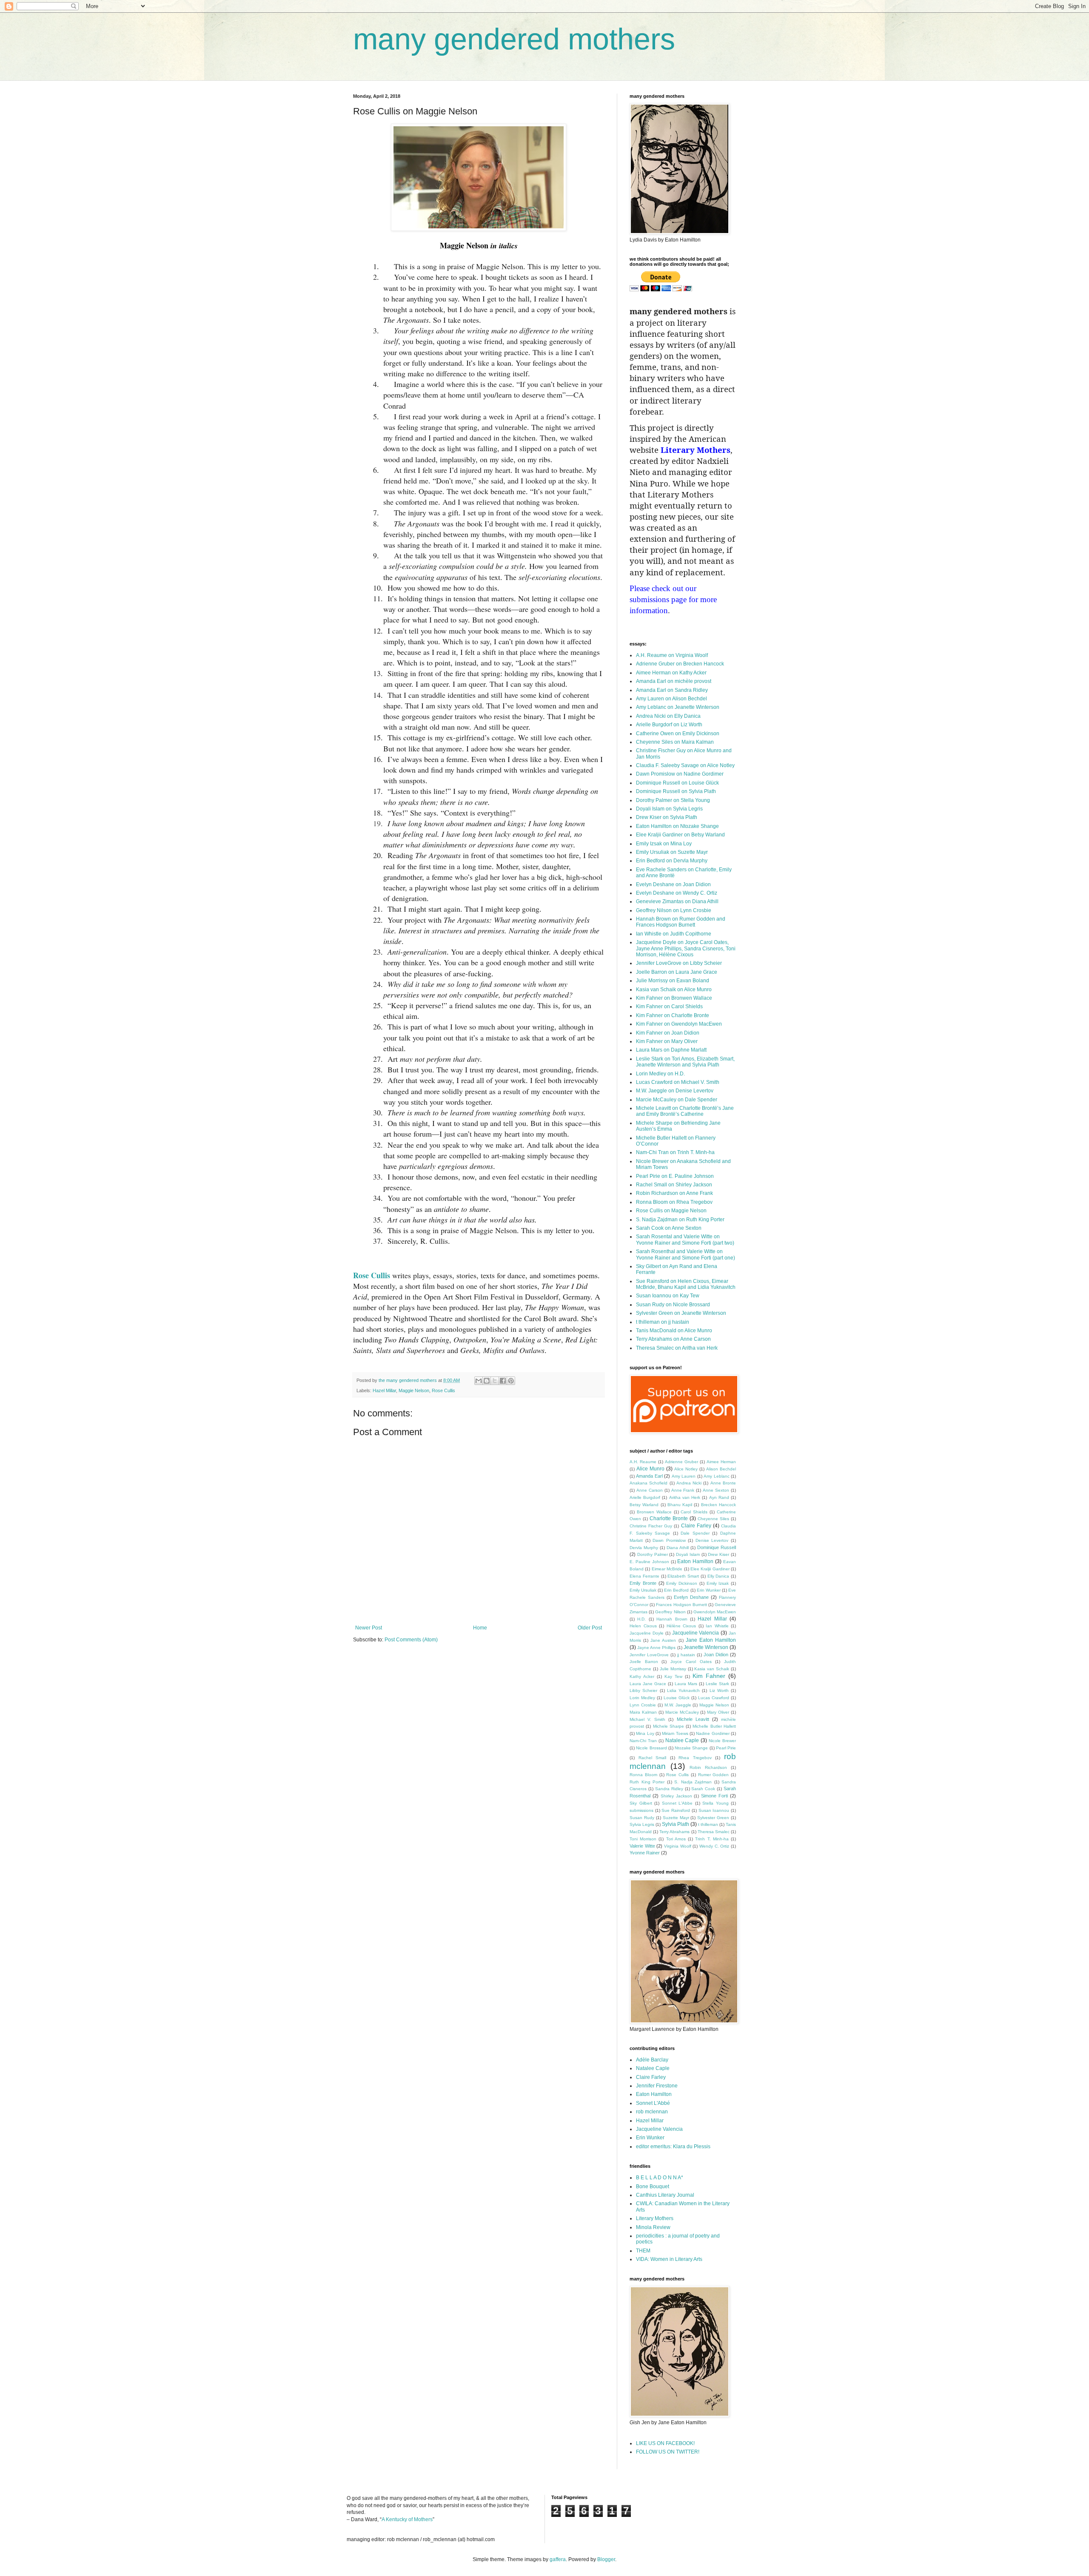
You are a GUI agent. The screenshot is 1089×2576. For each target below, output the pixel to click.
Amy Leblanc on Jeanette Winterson (678, 707)
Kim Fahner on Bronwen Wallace (674, 998)
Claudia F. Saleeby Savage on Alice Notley (685, 765)
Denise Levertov (712, 1540)
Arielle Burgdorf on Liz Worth (669, 725)
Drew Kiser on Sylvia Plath (667, 817)
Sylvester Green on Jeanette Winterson (681, 1313)
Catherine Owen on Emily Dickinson (678, 734)
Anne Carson (650, 1490)
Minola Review (653, 2227)
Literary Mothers (655, 2218)
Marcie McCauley (682, 1712)
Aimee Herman (721, 1462)
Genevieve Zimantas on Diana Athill (677, 901)
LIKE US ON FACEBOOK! (665, 2443)
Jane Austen (663, 1640)
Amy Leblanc (716, 1476)
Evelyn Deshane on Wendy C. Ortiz (677, 893)
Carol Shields (694, 1512)
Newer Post (369, 1628)
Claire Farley (696, 1526)
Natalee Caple (682, 1740)
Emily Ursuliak (643, 1590)
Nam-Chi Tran (643, 1741)
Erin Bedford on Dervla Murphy (672, 861)
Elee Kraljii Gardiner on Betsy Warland (680, 835)
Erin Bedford (676, 1590)
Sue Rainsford (676, 1810)
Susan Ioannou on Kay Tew (668, 1296)
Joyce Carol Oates (691, 1662)
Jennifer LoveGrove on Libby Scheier (679, 963)
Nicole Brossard (651, 1748)
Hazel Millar (384, 1390)
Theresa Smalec (714, 1832)
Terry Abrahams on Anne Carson (673, 1339)
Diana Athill (678, 1548)
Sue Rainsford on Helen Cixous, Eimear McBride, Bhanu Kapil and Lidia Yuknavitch (686, 1284)
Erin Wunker (709, 1590)
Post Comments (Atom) (411, 1640)
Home (480, 1628)
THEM (643, 2251)
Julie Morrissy (673, 1669)
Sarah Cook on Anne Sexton (669, 1228)
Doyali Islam (688, 1554)
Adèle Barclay (652, 2060)
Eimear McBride (667, 1569)
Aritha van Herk (685, 1497)
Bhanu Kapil (680, 1505)
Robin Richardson (708, 1767)
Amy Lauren (684, 1476)
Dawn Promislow (669, 1540)
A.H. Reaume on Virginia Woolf (672, 655)
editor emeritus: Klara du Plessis (673, 2147)
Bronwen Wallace (654, 1512)
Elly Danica (718, 1576)
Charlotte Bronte (669, 1518)
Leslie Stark (717, 1684)
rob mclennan (652, 2112)
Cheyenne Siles (713, 1519)
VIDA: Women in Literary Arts (669, 2259)
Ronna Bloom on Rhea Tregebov (674, 1202)
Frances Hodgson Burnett (681, 1605)
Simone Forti (714, 1796)
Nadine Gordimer (713, 1733)
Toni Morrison (643, 1839)
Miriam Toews (675, 1733)
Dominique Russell (717, 1547)
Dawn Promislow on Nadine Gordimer (680, 774)
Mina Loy (645, 1733)
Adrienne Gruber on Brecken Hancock (680, 664)
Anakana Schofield (649, 1483)
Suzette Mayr (676, 1818)
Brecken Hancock (718, 1505)
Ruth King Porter (647, 1782)
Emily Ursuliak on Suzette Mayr (672, 852)
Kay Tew (673, 1676)
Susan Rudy (642, 1818)
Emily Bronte (643, 1583)
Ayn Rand (719, 1497)
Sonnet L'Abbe (677, 1803)
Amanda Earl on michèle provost (674, 681)
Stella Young (716, 1803)
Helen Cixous (643, 1626)
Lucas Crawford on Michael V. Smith (678, 1082)
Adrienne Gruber (681, 1462)
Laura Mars (686, 1684)
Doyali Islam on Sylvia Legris (669, 809)
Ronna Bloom (643, 1775)
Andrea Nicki (689, 1483)
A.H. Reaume (643, 1462)
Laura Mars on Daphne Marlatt (671, 1050)
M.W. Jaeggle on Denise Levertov (675, 1091)
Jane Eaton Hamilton (711, 1640)
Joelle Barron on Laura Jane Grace (677, 972)
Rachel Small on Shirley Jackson (674, 1185)
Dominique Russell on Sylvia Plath (676, 791)
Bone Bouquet (653, 2186)
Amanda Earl (649, 1476)
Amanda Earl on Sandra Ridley (672, 690)
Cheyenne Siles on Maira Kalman (675, 742)
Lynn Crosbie (643, 1705)
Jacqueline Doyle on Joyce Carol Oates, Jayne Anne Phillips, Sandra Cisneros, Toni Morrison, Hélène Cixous (686, 948)
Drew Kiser (718, 1554)
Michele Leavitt (693, 1719)
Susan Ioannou (714, 1810)
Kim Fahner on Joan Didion (668, 1033)
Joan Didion (716, 1655)
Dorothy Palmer (653, 1554)
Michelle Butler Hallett (714, 1726)
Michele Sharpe (669, 1726)
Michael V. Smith (647, 1719)
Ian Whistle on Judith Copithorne (674, 934)
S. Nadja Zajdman (693, 1782)
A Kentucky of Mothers (407, 2519)
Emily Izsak (718, 1583)
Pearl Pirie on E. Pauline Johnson (675, 1176)
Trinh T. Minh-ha (712, 1839)
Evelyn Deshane (691, 1597)
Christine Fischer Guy (651, 1526)
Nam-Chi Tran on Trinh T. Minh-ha (675, 1152)
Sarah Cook (703, 1789)
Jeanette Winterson (706, 1647)
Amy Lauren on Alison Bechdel (671, 699)
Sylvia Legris (642, 1824)
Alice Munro (650, 1469)
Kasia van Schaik (712, 1669)
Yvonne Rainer (645, 1853)
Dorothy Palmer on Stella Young (673, 800)
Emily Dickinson (682, 1583)
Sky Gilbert (641, 1803)
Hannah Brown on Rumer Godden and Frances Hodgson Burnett (681, 922)
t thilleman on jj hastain (663, 1322)
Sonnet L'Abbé (653, 2103)
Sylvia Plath (676, 1824)
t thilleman (708, 1824)
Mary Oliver (718, 1712)
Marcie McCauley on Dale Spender (677, 1100)
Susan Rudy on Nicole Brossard (673, 1305)
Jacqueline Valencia (696, 1633)
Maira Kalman (643, 1712)
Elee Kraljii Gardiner (710, 1569)
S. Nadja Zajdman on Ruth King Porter (680, 1220)
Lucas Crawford (714, 1698)
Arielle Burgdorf (645, 1497)
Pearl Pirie (726, 1748)
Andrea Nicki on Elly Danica (668, 716)
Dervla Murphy (644, 1548)
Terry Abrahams (674, 1832)
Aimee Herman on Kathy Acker (671, 673)
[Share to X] (495, 1381)
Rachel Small (653, 1758)
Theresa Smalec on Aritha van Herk (677, 1348)
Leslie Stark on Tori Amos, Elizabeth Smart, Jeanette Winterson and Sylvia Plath (685, 1062)
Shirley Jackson (676, 1796)
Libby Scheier (643, 1690)
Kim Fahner (709, 1676)
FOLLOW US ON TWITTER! (668, 2452)
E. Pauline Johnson (649, 1562)
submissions (641, 1810)
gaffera (558, 2559)
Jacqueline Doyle (647, 1633)
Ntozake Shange (691, 1748)
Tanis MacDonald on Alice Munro (674, 1331)
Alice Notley (686, 1469)
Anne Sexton (716, 1490)
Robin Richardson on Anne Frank (674, 1193)
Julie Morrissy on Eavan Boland (673, 981)
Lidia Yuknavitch (683, 1690)
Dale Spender (695, 1533)
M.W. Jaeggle (678, 1705)
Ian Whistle (717, 1626)
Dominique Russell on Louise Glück (677, 783)
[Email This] (479, 1381)
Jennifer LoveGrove (649, 1655)
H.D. (641, 1619)
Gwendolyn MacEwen (715, 1612)
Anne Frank (683, 1490)
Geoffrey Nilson (670, 1612)
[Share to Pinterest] (511, 1381)
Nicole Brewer (722, 1741)
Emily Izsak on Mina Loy (664, 844)
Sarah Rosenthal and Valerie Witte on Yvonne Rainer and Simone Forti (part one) (686, 1254)
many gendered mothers (514, 39)
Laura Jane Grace (648, 1684)
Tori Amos (676, 1839)
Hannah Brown (672, 1619)
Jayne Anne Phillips (656, 1648)
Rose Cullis (372, 1275)
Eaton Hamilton (695, 1561)
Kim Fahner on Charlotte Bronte (673, 1015)
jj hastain (686, 1655)
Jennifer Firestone (657, 2086)
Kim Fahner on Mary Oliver (667, 1041)
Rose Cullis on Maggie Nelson (671, 1211)
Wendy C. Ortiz (714, 1846)
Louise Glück (677, 1698)
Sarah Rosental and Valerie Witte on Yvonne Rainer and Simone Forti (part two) (685, 1240)
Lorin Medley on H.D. (660, 1074)
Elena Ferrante (644, 1576)
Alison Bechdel (721, 1469)
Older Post (590, 1628)
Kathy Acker (642, 1676)
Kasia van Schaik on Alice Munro (674, 989)
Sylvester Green (713, 1818)
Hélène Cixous (681, 1626)
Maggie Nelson (414, 1390)
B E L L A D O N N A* (660, 2178)
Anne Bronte (723, 1483)
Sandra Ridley (669, 1789)
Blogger (606, 2559)
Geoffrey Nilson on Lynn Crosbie (674, 910)
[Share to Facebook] (503, 1381)
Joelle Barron (644, 1662)
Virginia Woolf (678, 1846)
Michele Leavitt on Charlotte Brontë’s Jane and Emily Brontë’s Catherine (685, 1111)
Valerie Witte (642, 1846)
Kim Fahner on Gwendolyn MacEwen (679, 1024)
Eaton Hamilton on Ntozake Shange (677, 826)
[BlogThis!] (487, 1381)
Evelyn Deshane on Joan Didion (673, 884)
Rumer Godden (714, 1775)
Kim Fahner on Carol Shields (669, 1007)
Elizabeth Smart (683, 1576)
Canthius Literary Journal (665, 2195)
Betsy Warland (644, 1505)
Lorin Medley (642, 1698)
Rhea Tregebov (695, 1758)
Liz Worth (719, 1690)
